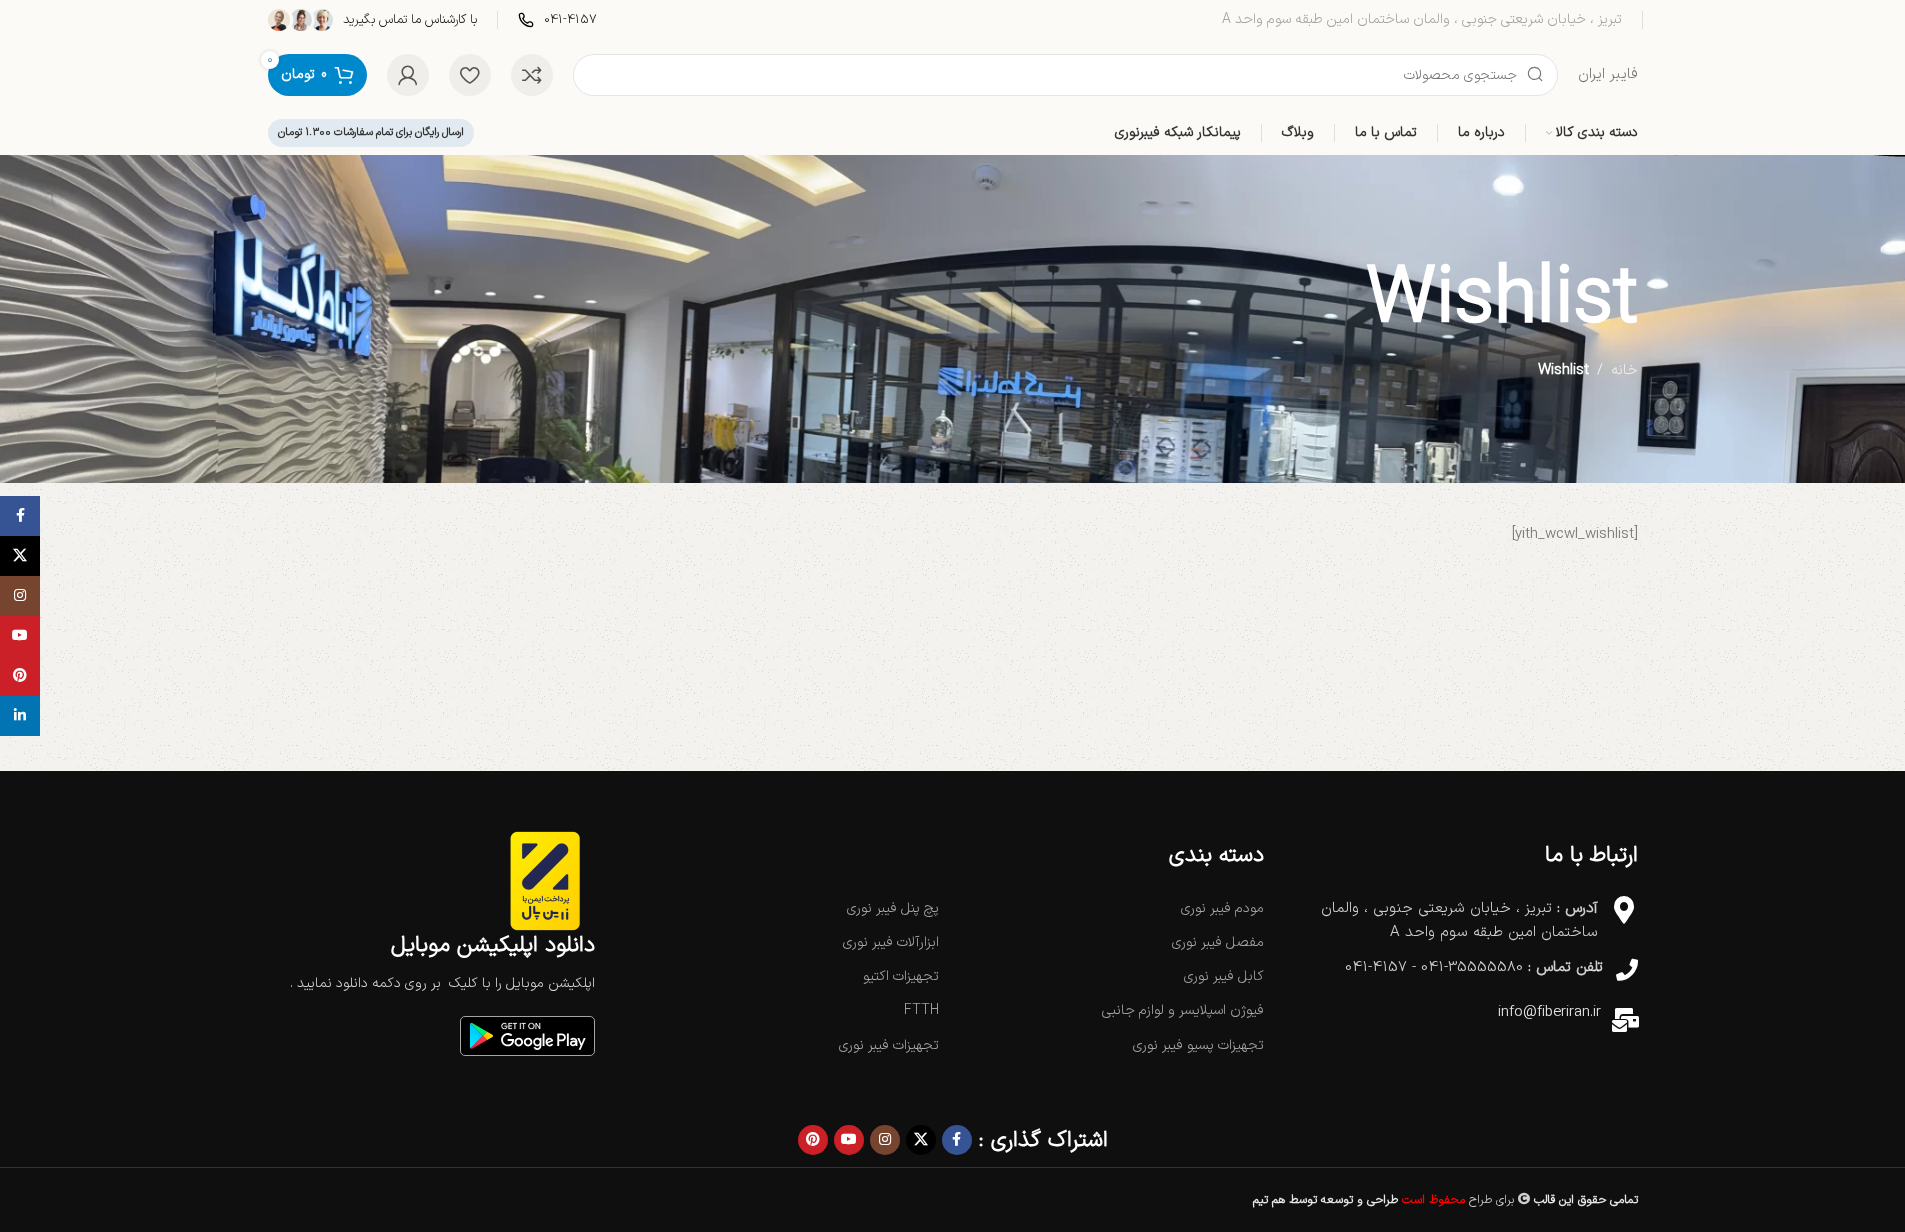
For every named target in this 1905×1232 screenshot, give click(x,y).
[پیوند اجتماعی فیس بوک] (957, 1140)
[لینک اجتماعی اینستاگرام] (885, 1140)
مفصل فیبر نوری (1218, 942)
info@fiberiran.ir (1549, 1012)
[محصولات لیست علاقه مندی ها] (470, 75)
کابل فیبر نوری (1224, 976)
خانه (1624, 370)
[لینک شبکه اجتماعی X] (921, 1140)
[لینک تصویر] (527, 1035)
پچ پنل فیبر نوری (893, 908)
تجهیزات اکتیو (901, 976)
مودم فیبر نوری (1222, 908)
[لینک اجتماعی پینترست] (813, 1140)
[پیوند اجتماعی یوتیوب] (849, 1140)
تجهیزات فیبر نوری (889, 1045)
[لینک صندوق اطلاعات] (557, 20)
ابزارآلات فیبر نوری (891, 942)
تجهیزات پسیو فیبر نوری (1198, 1045)
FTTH (921, 1010)
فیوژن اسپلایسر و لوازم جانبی (1183, 1010)
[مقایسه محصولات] (532, 75)
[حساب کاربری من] (408, 75)
